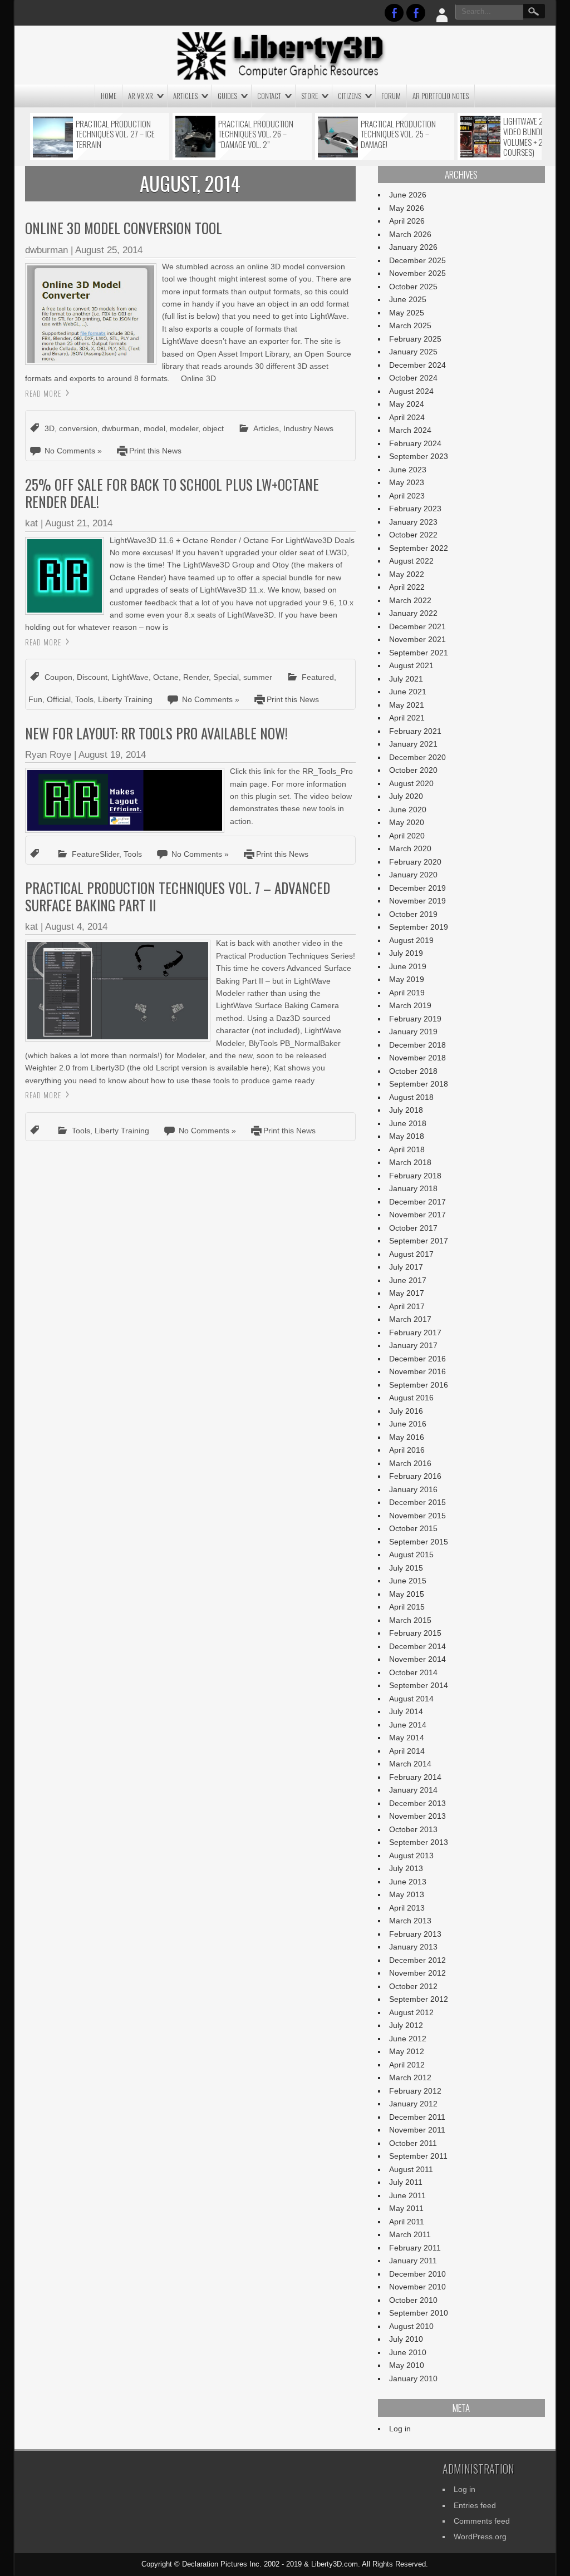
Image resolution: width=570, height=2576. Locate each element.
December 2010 (417, 2274)
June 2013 (408, 1882)
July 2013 (406, 1868)
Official (59, 699)
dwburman (46, 250)
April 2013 (407, 1908)
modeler (184, 428)
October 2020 (413, 770)
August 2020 (411, 783)
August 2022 (411, 561)
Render (196, 677)
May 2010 (407, 2365)
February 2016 (415, 1476)
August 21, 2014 (79, 523)
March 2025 (410, 325)
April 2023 (407, 496)
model (154, 428)
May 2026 (407, 208)
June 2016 (408, 1424)
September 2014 (419, 1685)
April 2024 (407, 417)
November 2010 (417, 2287)
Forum (391, 96)
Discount (92, 677)
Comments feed (482, 2521)
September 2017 (419, 1241)
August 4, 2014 (76, 927)
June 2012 (408, 2039)
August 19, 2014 (112, 755)
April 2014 (407, 1751)
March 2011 (410, 2234)
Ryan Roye (48, 755)
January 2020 (413, 875)
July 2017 (406, 1267)
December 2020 (417, 757)
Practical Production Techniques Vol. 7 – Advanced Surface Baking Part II (178, 896)
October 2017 (413, 1228)
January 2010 (413, 2378)
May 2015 (407, 1594)
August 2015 (411, 1555)
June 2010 (408, 2352)
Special (226, 677)
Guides (227, 96)
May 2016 (407, 1437)
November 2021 (417, 639)
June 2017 (408, 1280)
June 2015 (408, 1581)
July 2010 (406, 2339)
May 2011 (406, 2208)
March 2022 (410, 600)
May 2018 (407, 1136)
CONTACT (269, 96)
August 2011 (411, 2169)
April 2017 (407, 1306)
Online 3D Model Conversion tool (124, 228)
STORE (309, 96)
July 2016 (406, 1411)
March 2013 (410, 1921)
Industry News (308, 428)
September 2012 (419, 1999)
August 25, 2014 (109, 250)
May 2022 (407, 574)
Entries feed (475, 2505)
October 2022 (413, 535)
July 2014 (406, 1711)
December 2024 (417, 365)
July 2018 (406, 1110)
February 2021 (415, 731)
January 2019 (413, 1032)
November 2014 (417, 1659)
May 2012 (407, 2051)
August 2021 (411, 665)
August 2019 (411, 940)
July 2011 (406, 2182)
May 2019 (407, 979)
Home (109, 96)
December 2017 (417, 1202)
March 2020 (410, 848)
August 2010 (411, 2326)
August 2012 (411, 2012)
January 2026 (413, 247)
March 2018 (410, 1162)
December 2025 (417, 260)
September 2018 (419, 1084)
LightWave (130, 677)
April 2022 (407, 587)
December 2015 (417, 1502)
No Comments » (73, 451)
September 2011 (418, 2156)
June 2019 (408, 966)
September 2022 (419, 548)
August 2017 (411, 1254)
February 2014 (415, 1777)
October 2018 (413, 1071)
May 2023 (407, 482)
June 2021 (408, 692)
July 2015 (406, 1568)
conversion (78, 428)
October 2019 (413, 914)
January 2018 (413, 1188)
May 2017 (407, 1293)
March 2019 (410, 1005)
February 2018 (415, 1176)
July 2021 (406, 679)
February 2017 (415, 1333)
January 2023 (413, 522)
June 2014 (408, 1725)
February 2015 (415, 1633)
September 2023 (419, 456)
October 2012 (413, 1986)
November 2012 (417, 1973)
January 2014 (413, 1790)
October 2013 (413, 1829)
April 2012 (407, 2065)
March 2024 (410, 430)
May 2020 (407, 822)
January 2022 (413, 613)
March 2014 (410, 1764)
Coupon (58, 677)
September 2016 (419, 1385)
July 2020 (406, 796)
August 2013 (411, 1855)
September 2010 (419, 2313)
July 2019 (406, 953)
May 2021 (407, 705)
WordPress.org (480, 2536)
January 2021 (413, 744)
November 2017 (417, 1215)
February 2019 (415, 1019)
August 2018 (411, 1097)
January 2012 (413, 2104)
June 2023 (408, 470)
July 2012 (406, 2025)
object (213, 428)
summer (258, 677)
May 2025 (407, 313)
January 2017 (413, 1345)
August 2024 (411, 391)
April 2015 (407, 1607)
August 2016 (411, 1398)
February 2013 (415, 1934)
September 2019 (419, 927)
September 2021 (419, 653)
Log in (400, 2429)
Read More (43, 393)
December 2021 (417, 626)
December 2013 (417, 1803)
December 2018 (417, 1045)
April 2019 (407, 993)
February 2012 (415, 2091)
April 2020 (407, 836)
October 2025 (413, 287)
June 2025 (408, 299)
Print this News (155, 451)
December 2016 (417, 1359)
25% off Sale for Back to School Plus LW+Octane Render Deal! (172, 493)
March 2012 (410, 2077)
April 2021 (407, 718)
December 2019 (417, 888)
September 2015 (419, 1542)
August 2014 (411, 1699)
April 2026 (407, 221)
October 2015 (413, 1528)
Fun (35, 699)
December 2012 (417, 1960)
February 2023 (415, 509)
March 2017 (410, 1319)
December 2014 (417, 1646)
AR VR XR (141, 96)
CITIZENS (350, 96)
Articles (185, 96)
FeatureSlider (95, 854)
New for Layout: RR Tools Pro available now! (156, 733)
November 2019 (417, 901)
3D (50, 428)
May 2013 (407, 1894)
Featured (318, 677)
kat (31, 523)
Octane (166, 677)
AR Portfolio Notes (441, 96)
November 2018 (417, 1058)
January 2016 (413, 1489)
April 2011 (407, 2222)
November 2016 (417, 1371)
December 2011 (417, 2117)
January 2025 (413, 352)
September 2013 (419, 1842)
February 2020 (415, 862)
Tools (84, 699)
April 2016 (407, 1450)
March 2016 (410, 1463)
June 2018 (408, 1123)
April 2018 (407, 1149)
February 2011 (415, 2248)
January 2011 (413, 2261)
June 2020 (408, 810)
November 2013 (417, 1816)
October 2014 (413, 1672)
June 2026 (408, 195)
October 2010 (413, 2300)
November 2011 (417, 2130)
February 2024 (415, 443)
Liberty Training (125, 699)
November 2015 (417, 1516)
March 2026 (410, 234)
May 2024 (407, 404)
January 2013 (413, 1947)
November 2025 (417, 273)
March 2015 (410, 1620)
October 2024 (413, 378)
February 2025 (415, 339)
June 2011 (407, 2195)
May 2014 (407, 1738)
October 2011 (413, 2143)
